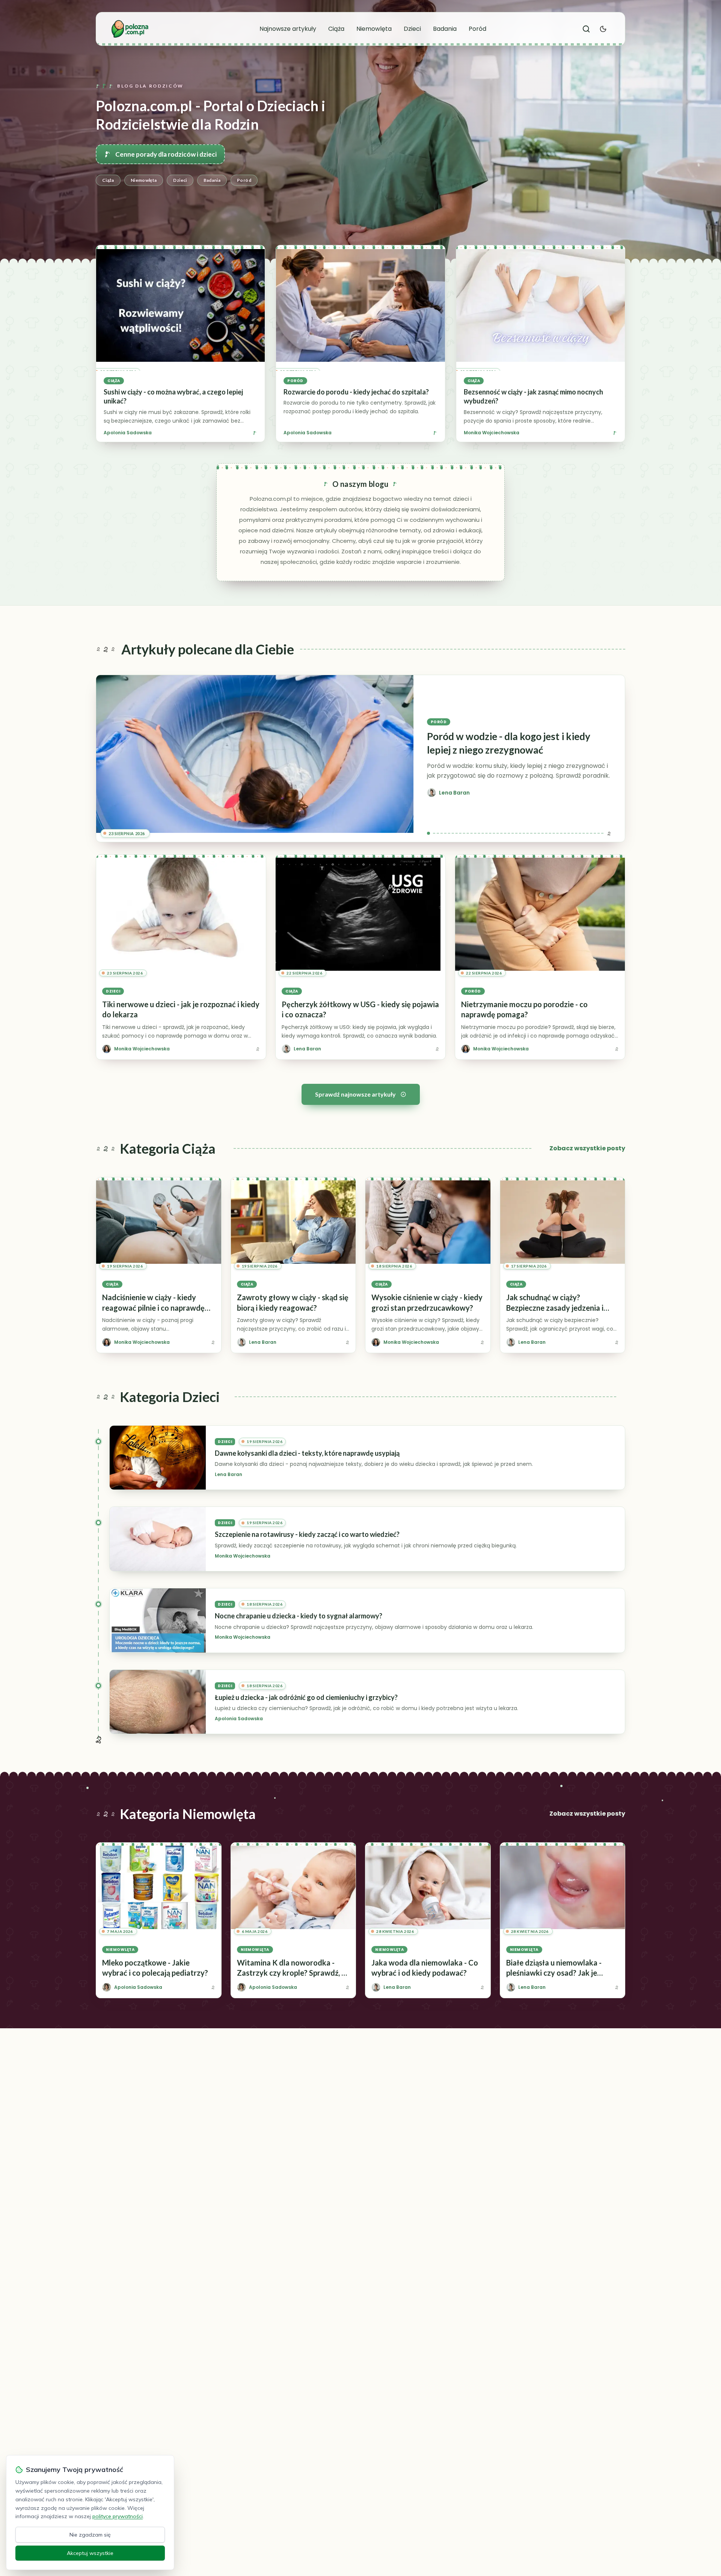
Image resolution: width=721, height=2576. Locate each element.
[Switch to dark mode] (603, 29)
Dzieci (412, 29)
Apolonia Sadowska (128, 433)
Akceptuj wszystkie (90, 2553)
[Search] (586, 29)
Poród (477, 29)
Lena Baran (229, 1475)
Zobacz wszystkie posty (587, 1148)
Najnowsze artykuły (288, 29)
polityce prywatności (118, 2516)
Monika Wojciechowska (492, 433)
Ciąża (336, 29)
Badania (445, 29)
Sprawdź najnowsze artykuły (355, 1094)
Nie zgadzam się (90, 2535)
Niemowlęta (374, 29)
